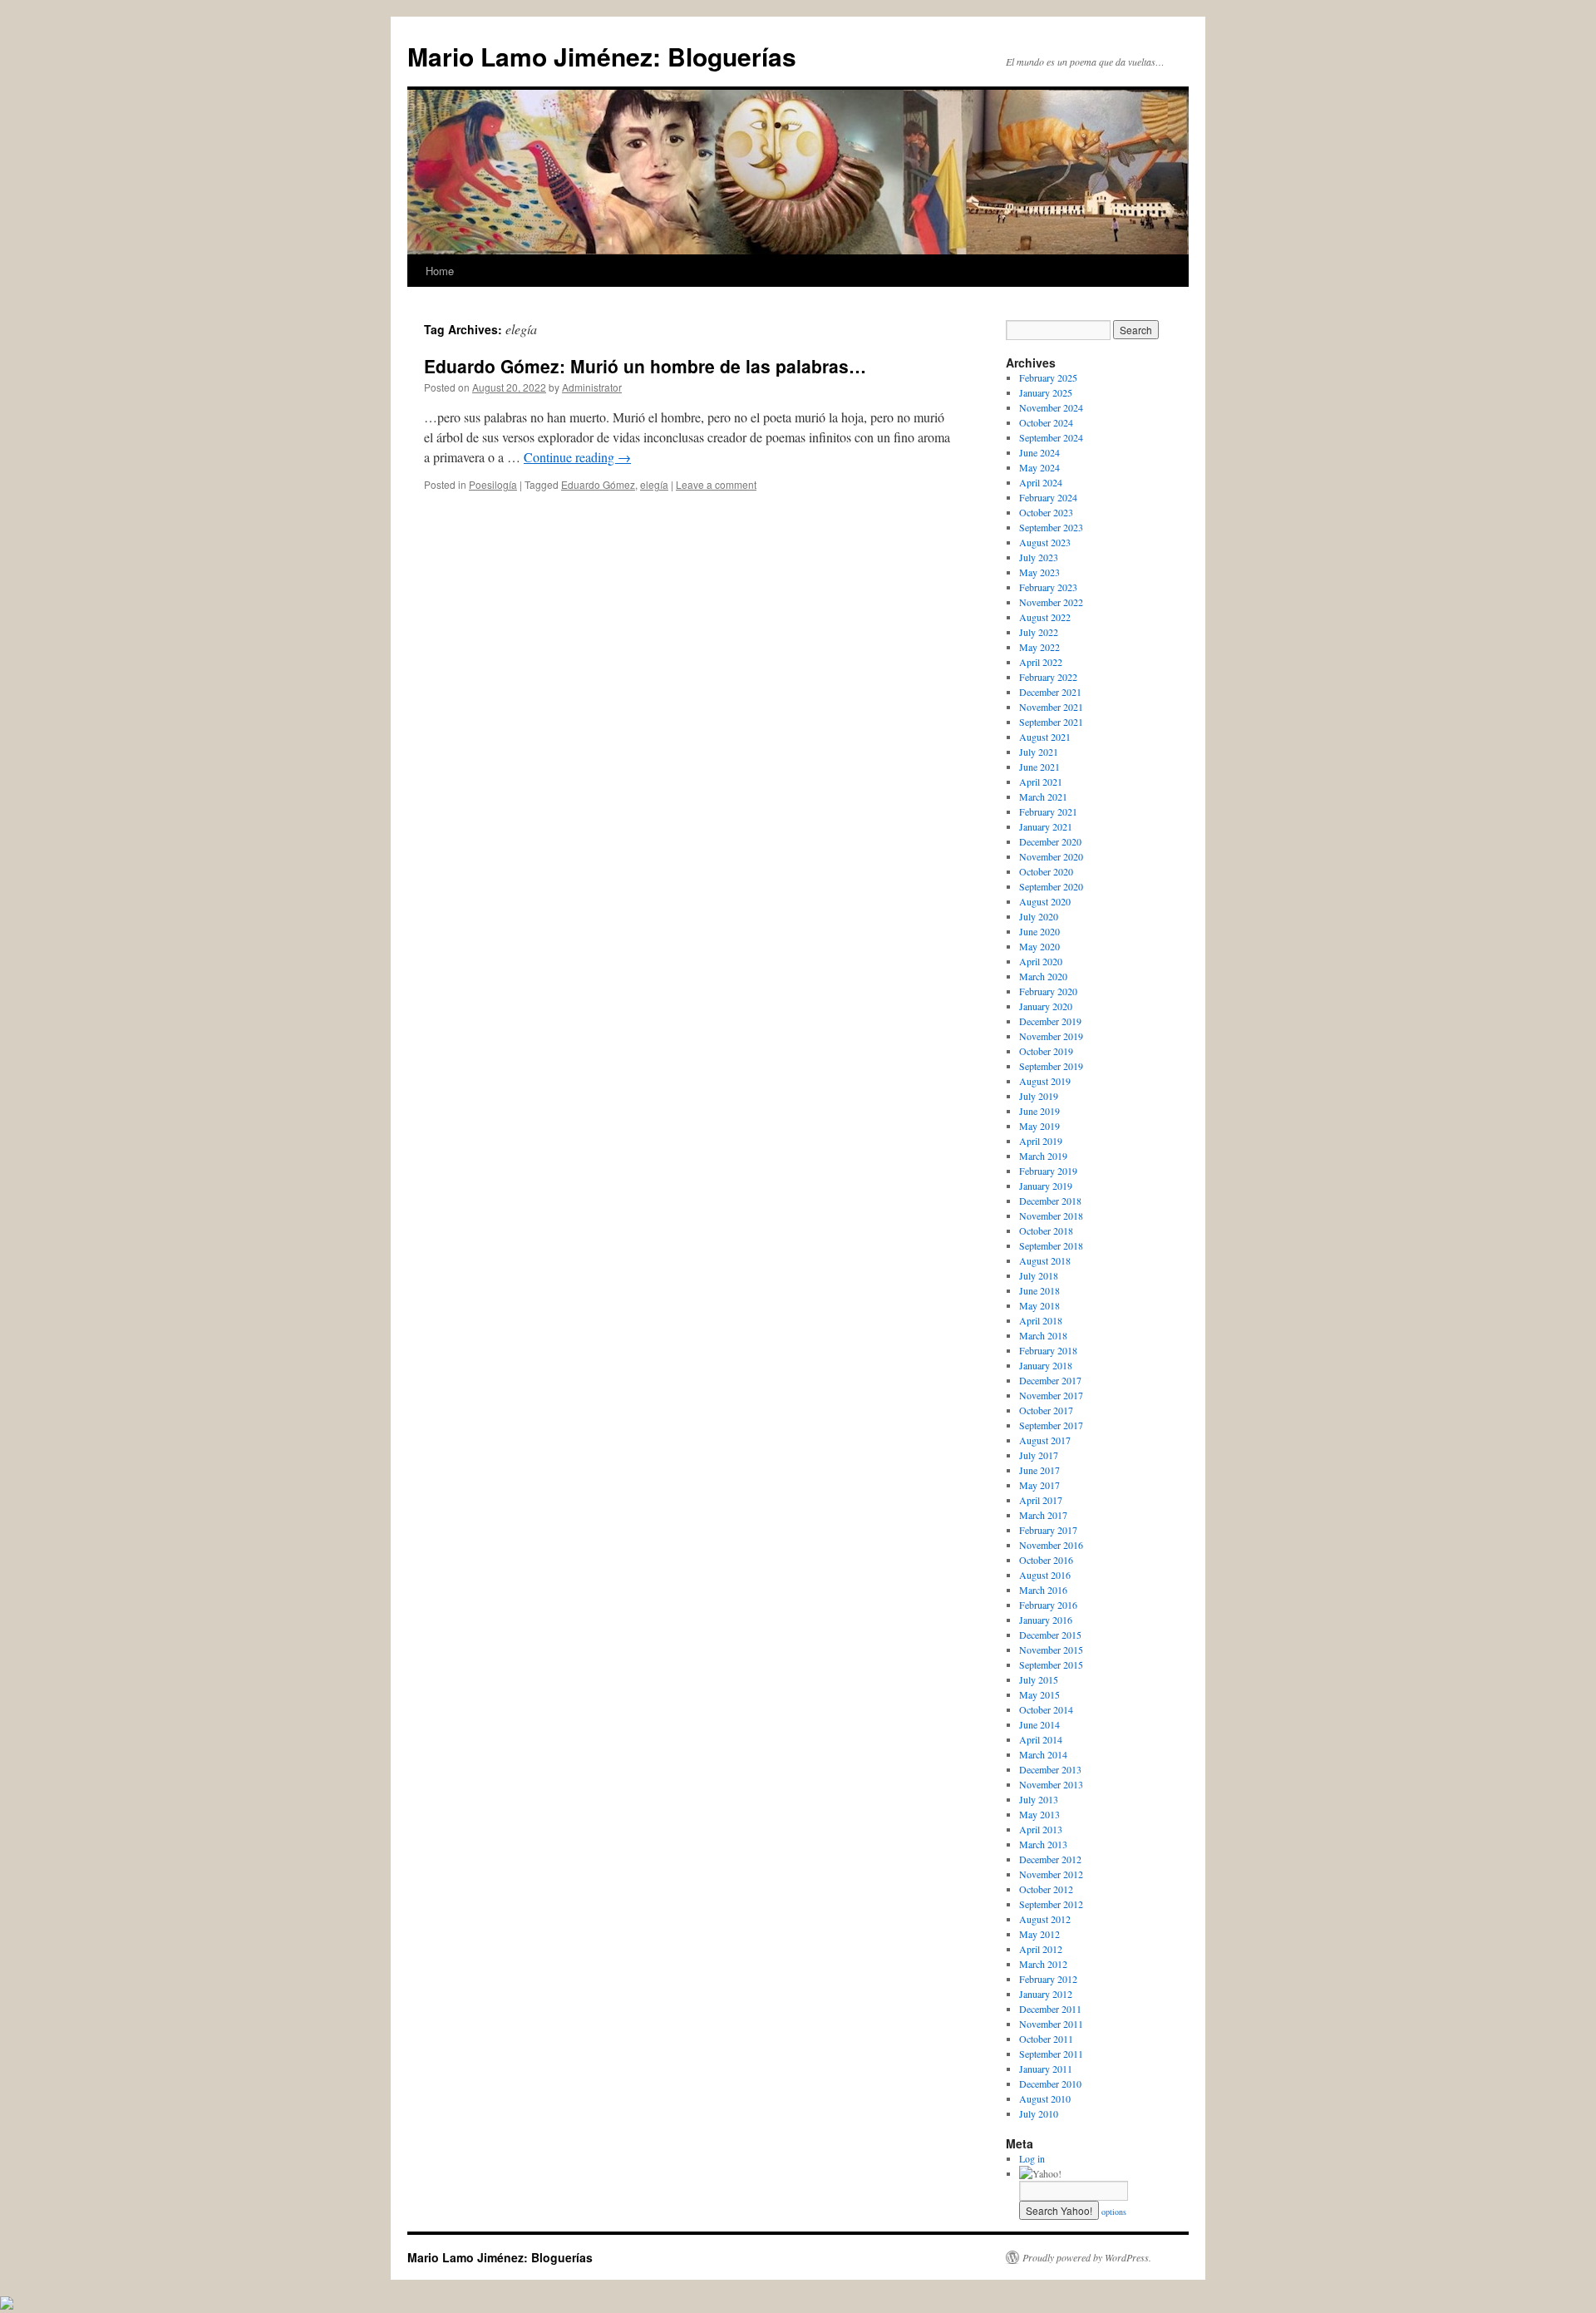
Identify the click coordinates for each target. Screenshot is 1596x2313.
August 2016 (1045, 1575)
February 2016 (1048, 1605)
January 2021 (1046, 826)
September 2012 (1051, 1904)
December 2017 (1050, 1380)
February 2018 (1048, 1350)
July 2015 (1039, 1679)
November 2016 (1051, 1545)
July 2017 (1039, 1455)
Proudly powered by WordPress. (1087, 2257)
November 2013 (1051, 1784)
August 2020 (1045, 901)
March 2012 (1043, 1964)
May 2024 (1039, 467)
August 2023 (1045, 542)
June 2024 (1039, 452)
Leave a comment (716, 484)
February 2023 (1048, 587)
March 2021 (1043, 796)
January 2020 (1046, 1006)
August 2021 (1045, 737)
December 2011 (1050, 2009)
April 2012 (1041, 1949)
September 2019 (1051, 1066)
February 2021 (1048, 811)
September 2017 (1051, 1425)
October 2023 (1046, 512)
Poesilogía (493, 484)
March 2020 (1043, 976)
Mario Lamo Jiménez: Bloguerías (602, 56)
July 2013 (1039, 1799)
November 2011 (1051, 2024)
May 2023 (1039, 572)
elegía (654, 484)
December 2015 (1050, 1635)
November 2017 (1051, 1395)
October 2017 (1046, 1410)
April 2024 (1041, 482)
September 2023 (1051, 527)
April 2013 (1041, 1829)
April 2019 (1041, 1141)
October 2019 (1046, 1051)
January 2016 (1046, 1620)
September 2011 (1051, 2054)
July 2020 (1039, 916)
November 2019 (1051, 1036)
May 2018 (1039, 1305)
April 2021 (1041, 782)
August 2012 (1045, 1919)
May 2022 (1039, 647)
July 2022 (1039, 632)
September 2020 (1051, 886)
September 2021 (1051, 722)
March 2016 (1043, 1590)
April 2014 (1041, 1739)
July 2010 (1039, 2113)
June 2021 (1039, 767)
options (1114, 2212)
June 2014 (1039, 1724)
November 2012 (1051, 1874)
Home (440, 271)
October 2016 (1046, 1560)
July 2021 (1039, 752)
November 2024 (1051, 407)
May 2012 (1039, 1934)
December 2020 (1050, 841)
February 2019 (1048, 1171)
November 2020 (1051, 856)
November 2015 (1051, 1650)
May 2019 (1039, 1126)
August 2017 (1045, 1440)
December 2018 (1050, 1201)
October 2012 (1046, 1889)
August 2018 (1045, 1260)
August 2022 (1045, 617)
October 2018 (1046, 1230)
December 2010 (1050, 2084)
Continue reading (577, 457)
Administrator (592, 387)
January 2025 (1046, 392)
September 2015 (1051, 1664)
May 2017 (1039, 1485)
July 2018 (1039, 1275)
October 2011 (1046, 2039)
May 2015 (1039, 1694)
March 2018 (1043, 1335)
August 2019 (1045, 1081)
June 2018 (1039, 1290)
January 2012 (1046, 1994)
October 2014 (1046, 1709)
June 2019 (1039, 1111)
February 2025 (1048, 377)
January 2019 (1046, 1186)
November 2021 (1051, 707)
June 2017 (1039, 1470)
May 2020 (1039, 946)
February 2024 (1048, 497)
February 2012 (1048, 1979)
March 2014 (1043, 1754)
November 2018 (1051, 1216)
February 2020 (1048, 991)
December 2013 (1050, 1769)
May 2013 (1039, 1814)
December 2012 (1050, 1859)
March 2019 (1043, 1156)
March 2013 (1043, 1844)
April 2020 (1041, 961)
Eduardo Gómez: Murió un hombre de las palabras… (645, 366)
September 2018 (1051, 1245)
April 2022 (1041, 662)
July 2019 (1039, 1096)
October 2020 (1046, 871)
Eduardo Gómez (598, 484)
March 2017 (1043, 1515)
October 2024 (1046, 422)
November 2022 (1051, 602)
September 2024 (1051, 437)
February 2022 (1048, 677)
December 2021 (1050, 692)
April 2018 (1041, 1320)
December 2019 (1050, 1021)
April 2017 (1041, 1500)
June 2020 (1039, 931)
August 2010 (1045, 2098)
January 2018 (1046, 1365)
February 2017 (1048, 1530)
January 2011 (1046, 2069)
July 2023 (1039, 557)
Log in (1032, 2158)
